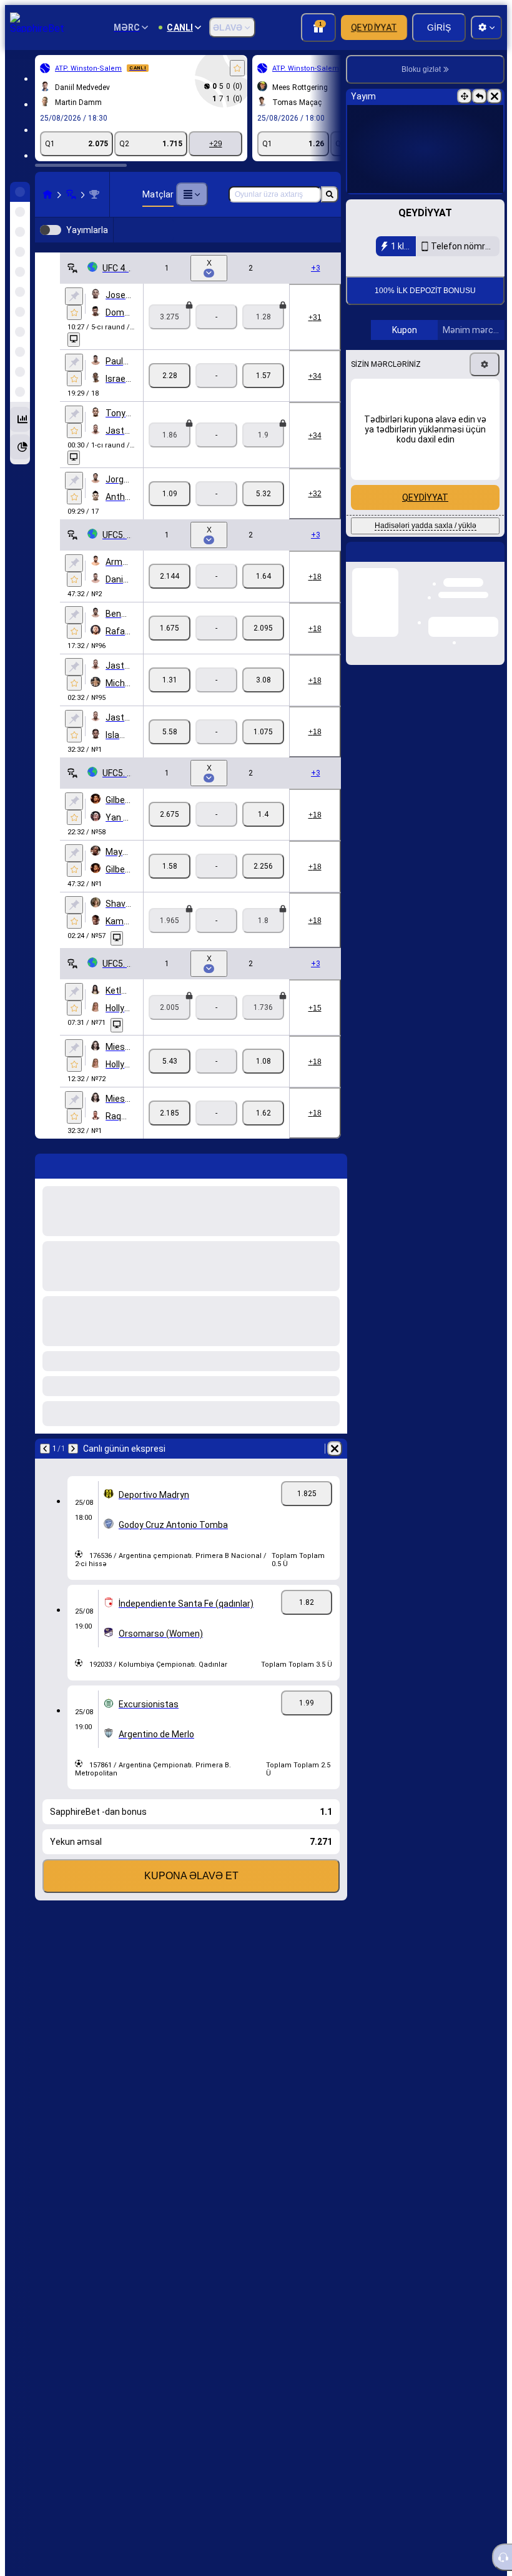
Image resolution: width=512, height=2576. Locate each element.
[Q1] (170, 396)
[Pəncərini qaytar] (480, 96)
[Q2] (263, 396)
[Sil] (335, 1469)
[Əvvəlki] (45, 1469)
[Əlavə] (192, 194)
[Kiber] (310, 240)
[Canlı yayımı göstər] (74, 360)
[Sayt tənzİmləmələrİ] (486, 27)
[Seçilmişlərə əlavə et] (237, 68)
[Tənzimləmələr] (485, 448)
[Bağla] (495, 96)
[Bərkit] (74, 316)
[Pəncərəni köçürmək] (465, 96)
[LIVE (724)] (47, 194)
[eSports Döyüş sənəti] (71, 194)
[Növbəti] (73, 1469)
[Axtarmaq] (330, 194)
